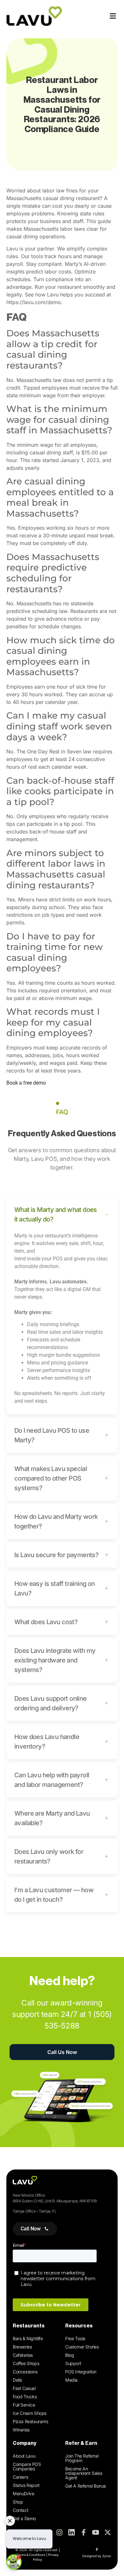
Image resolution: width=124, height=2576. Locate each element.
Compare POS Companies (27, 2466)
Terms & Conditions (31, 2555)
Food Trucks (25, 2397)
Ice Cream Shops (30, 2413)
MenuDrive (23, 2494)
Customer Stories (82, 2347)
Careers (20, 2477)
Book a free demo (26, 1083)
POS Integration (81, 2372)
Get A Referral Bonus (86, 2486)
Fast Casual (24, 2388)
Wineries (21, 2430)
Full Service (24, 2405)
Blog (69, 2355)
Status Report (26, 2485)
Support (73, 2363)
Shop (18, 2502)
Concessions (25, 2372)
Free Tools (75, 2338)
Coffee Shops (26, 2363)
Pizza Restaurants (30, 2421)
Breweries (22, 2347)
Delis (17, 2380)
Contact (21, 2510)
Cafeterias (23, 2355)
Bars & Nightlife (28, 2338)
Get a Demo (24, 2518)
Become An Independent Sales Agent (84, 2473)
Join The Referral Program (82, 2458)
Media (71, 2380)
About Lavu (24, 2456)
